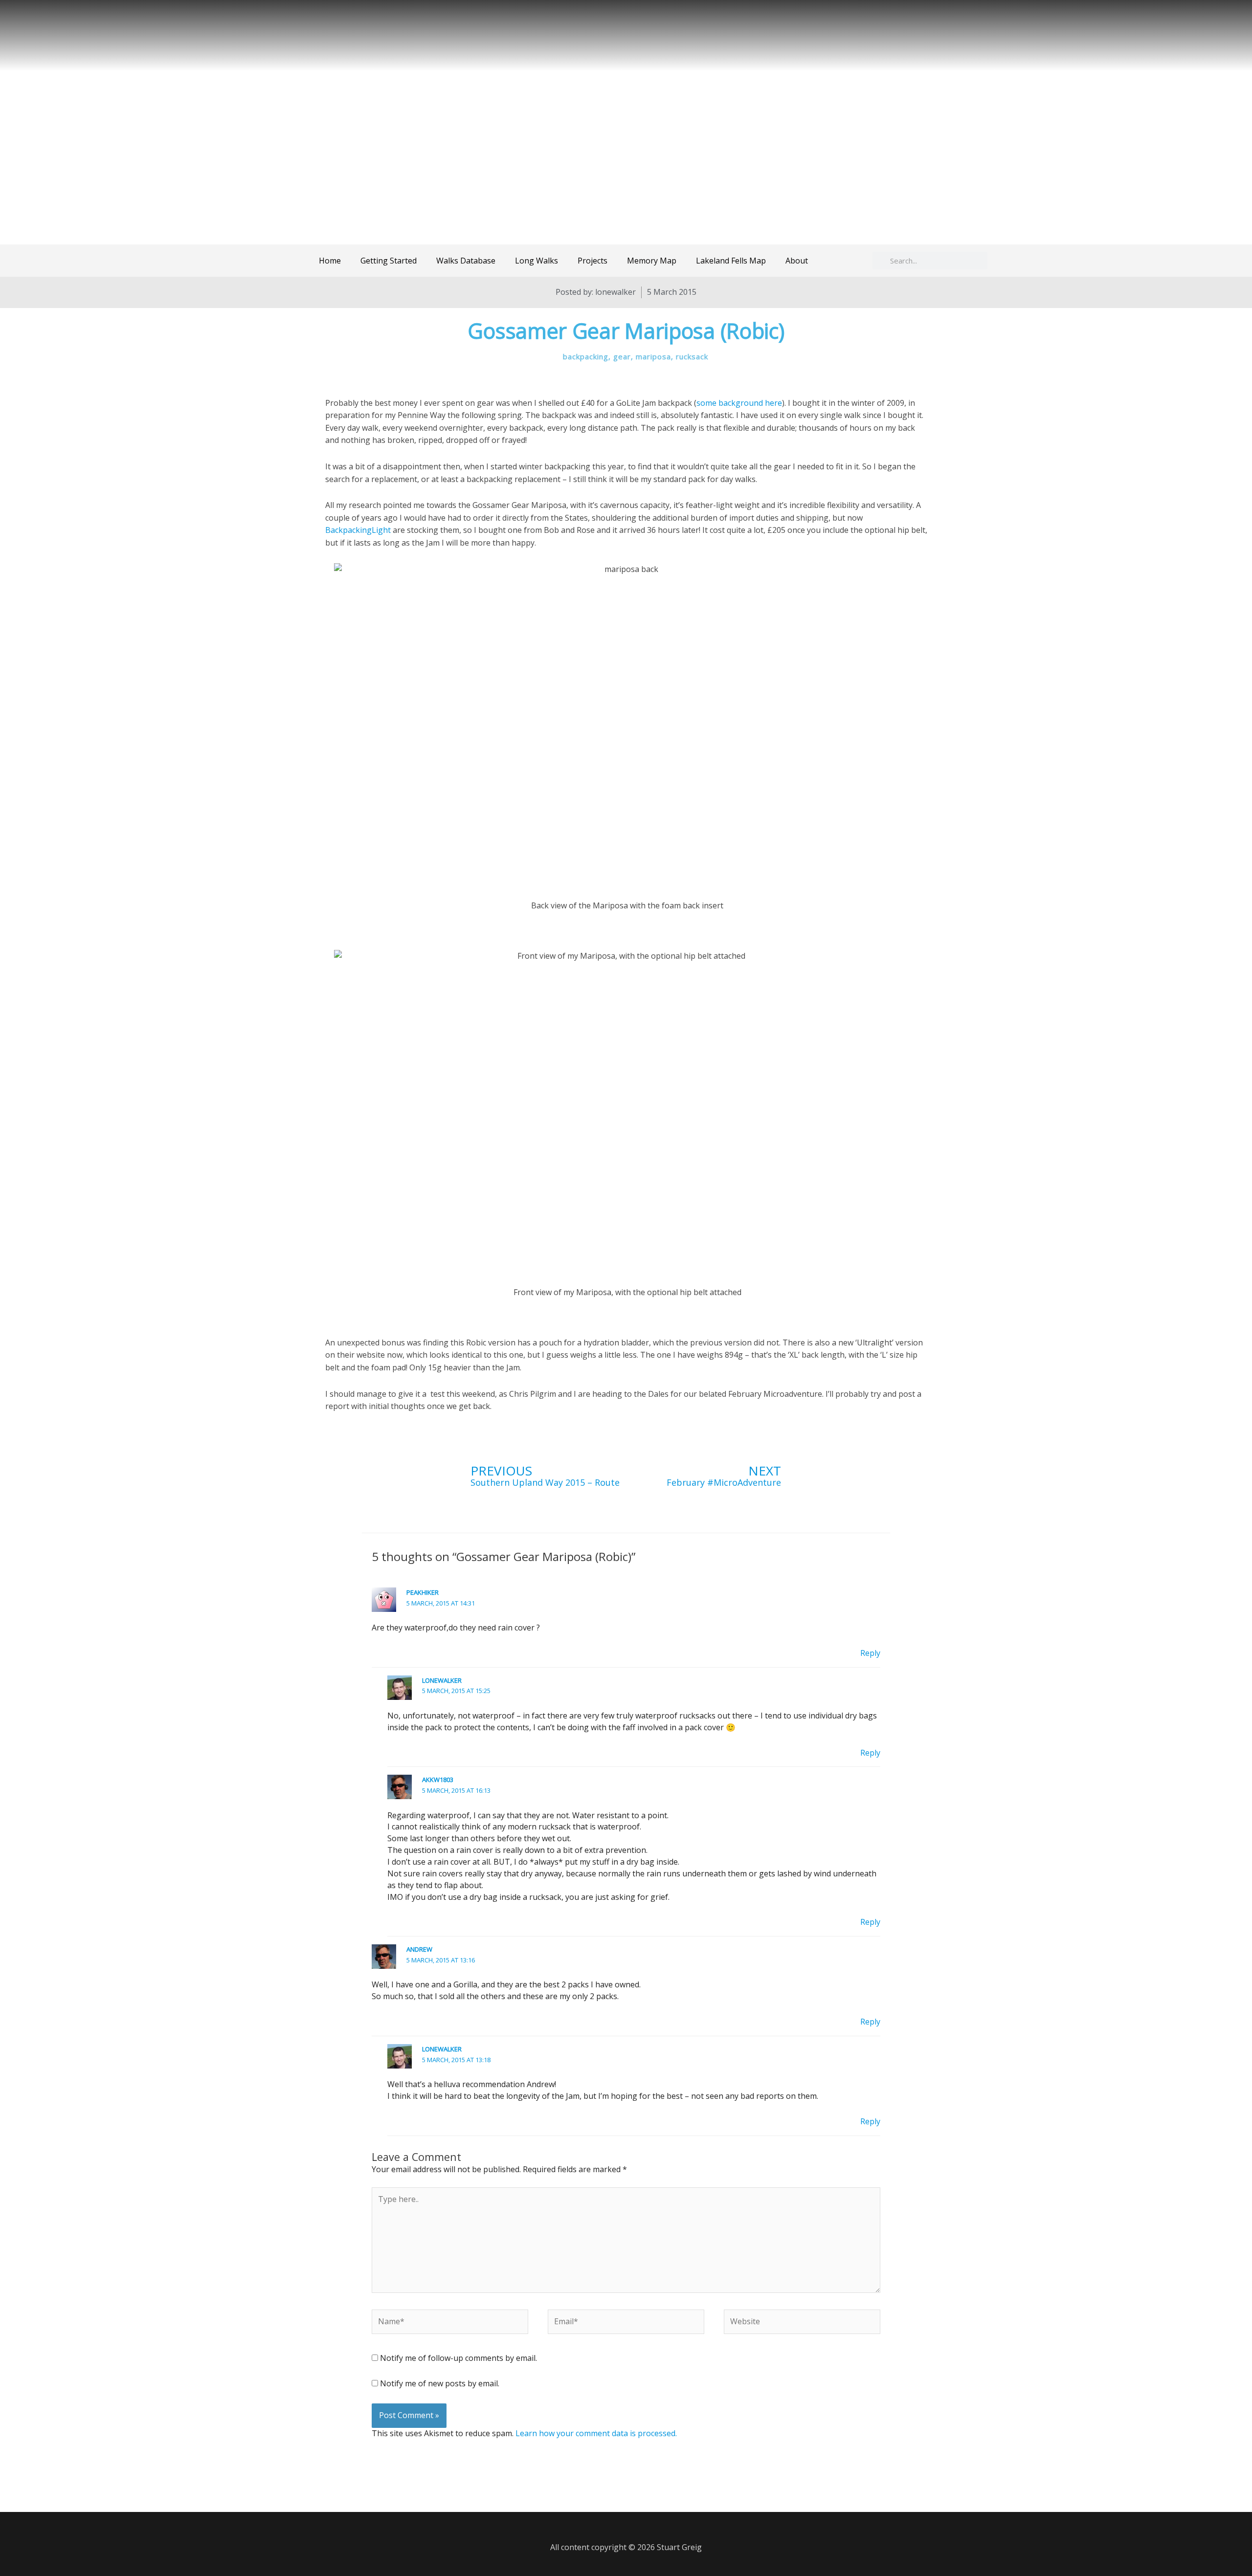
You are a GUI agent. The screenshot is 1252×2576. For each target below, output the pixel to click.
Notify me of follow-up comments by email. (458, 2358)
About (797, 261)
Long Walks (537, 261)
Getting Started (389, 261)
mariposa (653, 356)
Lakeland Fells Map (731, 261)
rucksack (692, 356)
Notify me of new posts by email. (440, 2383)
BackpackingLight (359, 530)
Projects (592, 261)
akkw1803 (438, 1780)
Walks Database (466, 261)
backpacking (586, 356)
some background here (739, 403)
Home (330, 261)
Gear (622, 356)
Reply (870, 1653)
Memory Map (652, 261)
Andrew (419, 1949)
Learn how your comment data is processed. (596, 2433)
